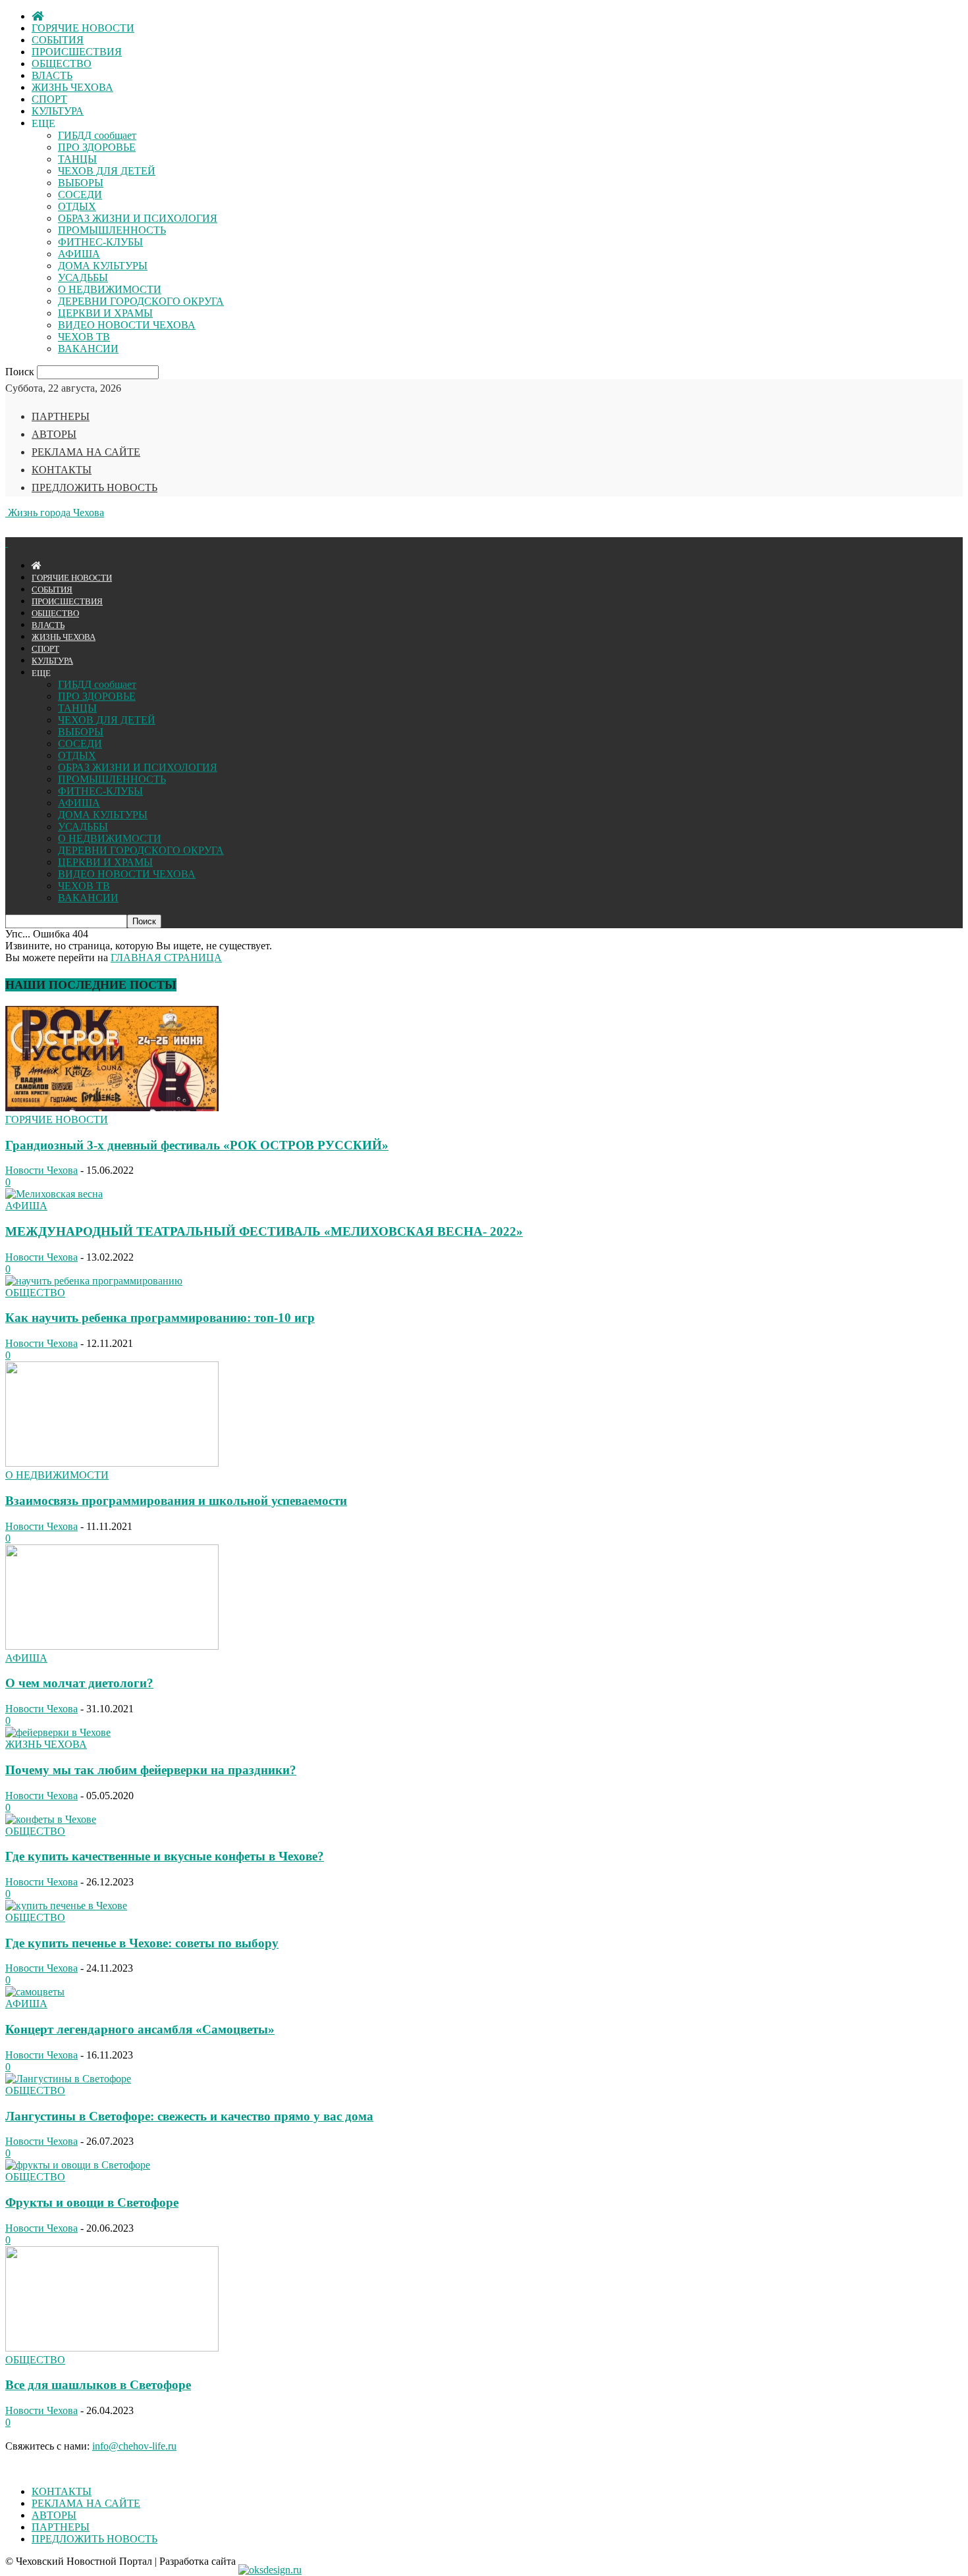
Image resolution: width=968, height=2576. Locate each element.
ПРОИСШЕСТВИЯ (77, 52)
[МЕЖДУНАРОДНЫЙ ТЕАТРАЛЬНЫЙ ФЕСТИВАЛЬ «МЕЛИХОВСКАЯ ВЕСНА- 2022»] (54, 1194)
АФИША (79, 254)
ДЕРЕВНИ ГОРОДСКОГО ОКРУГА (141, 301)
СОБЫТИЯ (58, 40)
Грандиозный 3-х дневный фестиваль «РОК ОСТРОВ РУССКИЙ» (197, 1145)
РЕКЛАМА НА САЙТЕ (86, 452)
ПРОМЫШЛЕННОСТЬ (112, 230)
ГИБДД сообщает (97, 135)
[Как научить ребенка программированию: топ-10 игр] (94, 1281)
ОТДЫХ (77, 206)
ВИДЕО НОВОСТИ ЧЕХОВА (127, 325)
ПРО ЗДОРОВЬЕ (97, 147)
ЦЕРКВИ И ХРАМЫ (105, 313)
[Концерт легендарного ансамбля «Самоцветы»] (35, 1992)
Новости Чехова (41, 1170)
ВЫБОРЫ (81, 183)
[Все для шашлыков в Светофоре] (112, 2348)
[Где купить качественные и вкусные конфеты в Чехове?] (51, 1819)
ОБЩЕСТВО (62, 64)
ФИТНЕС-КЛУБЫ (100, 242)
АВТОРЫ (54, 434)
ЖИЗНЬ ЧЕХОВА (72, 87)
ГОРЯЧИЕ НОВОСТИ (83, 28)
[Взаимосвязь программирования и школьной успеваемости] (112, 1463)
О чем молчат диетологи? (79, 1683)
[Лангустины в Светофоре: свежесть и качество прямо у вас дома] (68, 2079)
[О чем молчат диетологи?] (112, 1646)
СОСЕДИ (80, 195)
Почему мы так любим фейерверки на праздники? (151, 1770)
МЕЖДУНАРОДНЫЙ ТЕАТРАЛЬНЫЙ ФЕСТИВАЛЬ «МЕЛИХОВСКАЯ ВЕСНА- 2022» (264, 1231)
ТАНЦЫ (77, 159)
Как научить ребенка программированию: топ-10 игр (160, 1318)
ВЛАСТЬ (52, 75)
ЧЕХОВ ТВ (84, 337)
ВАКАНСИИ (88, 349)
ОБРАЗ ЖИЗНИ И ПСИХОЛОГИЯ (138, 218)
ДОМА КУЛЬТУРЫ (103, 266)
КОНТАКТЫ (62, 470)
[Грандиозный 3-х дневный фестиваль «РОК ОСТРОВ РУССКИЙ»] (112, 1108)
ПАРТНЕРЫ (61, 416)
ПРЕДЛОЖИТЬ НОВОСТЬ (94, 487)
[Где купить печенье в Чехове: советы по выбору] (66, 1906)
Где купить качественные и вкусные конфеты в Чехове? (165, 1856)
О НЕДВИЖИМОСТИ (110, 289)
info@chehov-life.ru (134, 2446)
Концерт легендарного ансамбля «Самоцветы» (140, 2029)
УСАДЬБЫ (83, 277)
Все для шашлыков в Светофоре (98, 2385)
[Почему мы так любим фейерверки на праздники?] (58, 1732)
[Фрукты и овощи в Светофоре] (78, 2165)
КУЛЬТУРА (58, 111)
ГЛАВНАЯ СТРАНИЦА (166, 958)
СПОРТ (49, 99)
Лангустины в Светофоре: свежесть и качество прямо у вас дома (189, 2116)
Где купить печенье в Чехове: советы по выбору (142, 1943)
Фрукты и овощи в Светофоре (92, 2202)
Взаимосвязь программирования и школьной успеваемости (176, 1501)
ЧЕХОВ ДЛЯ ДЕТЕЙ (107, 171)
